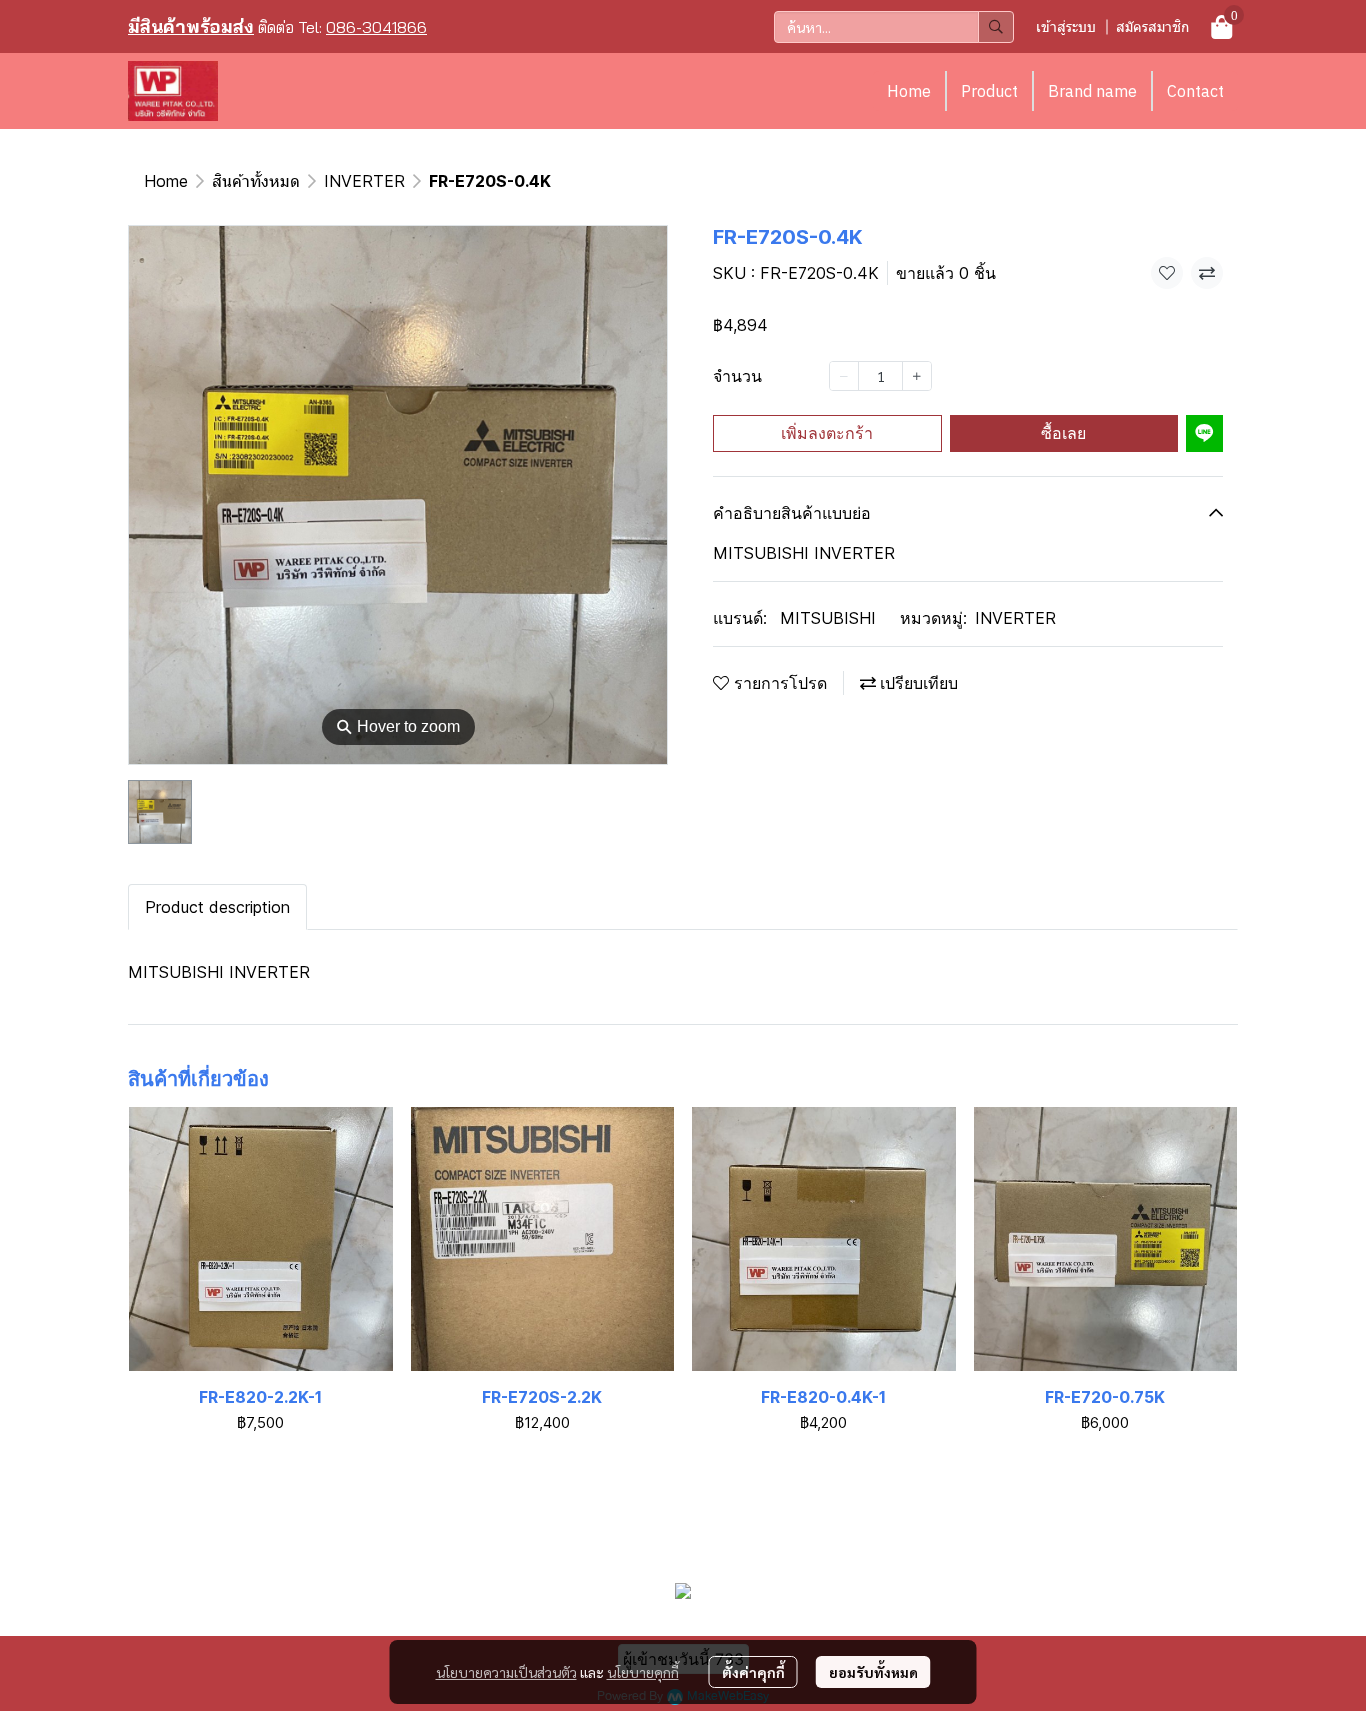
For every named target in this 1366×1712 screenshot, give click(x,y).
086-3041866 (376, 27)
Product (989, 91)
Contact (1195, 91)
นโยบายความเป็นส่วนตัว (506, 1672)
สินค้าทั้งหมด (256, 181)
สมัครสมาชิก (1152, 26)
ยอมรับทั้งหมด (873, 1672)
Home (909, 91)
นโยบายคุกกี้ (643, 1672)
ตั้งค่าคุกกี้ (753, 1672)
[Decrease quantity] (844, 376)
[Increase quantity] (917, 376)
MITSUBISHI (828, 618)
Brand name (1092, 91)
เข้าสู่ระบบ (1066, 26)
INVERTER (364, 181)
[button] (894, 27)
